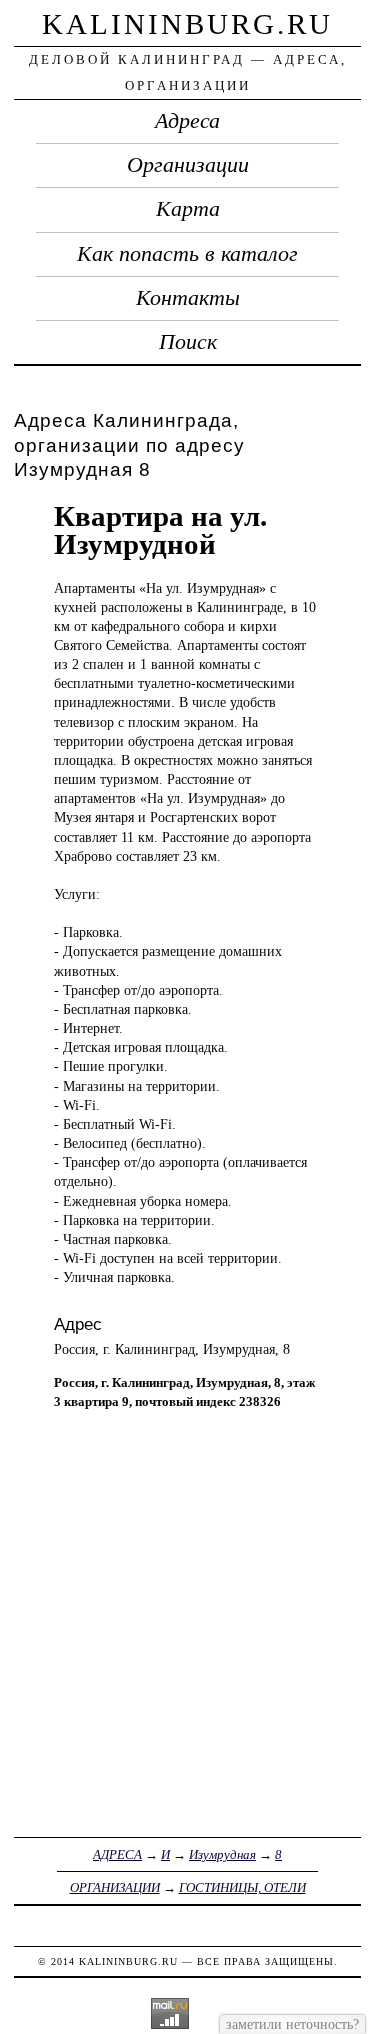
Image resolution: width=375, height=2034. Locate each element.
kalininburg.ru (187, 24)
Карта (188, 209)
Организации (188, 165)
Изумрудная (222, 1854)
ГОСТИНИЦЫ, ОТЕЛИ (242, 1887)
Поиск (188, 342)
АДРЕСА (117, 1854)
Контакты (188, 298)
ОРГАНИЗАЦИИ (115, 1887)
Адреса (187, 121)
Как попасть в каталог (187, 254)
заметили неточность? (292, 2024)
